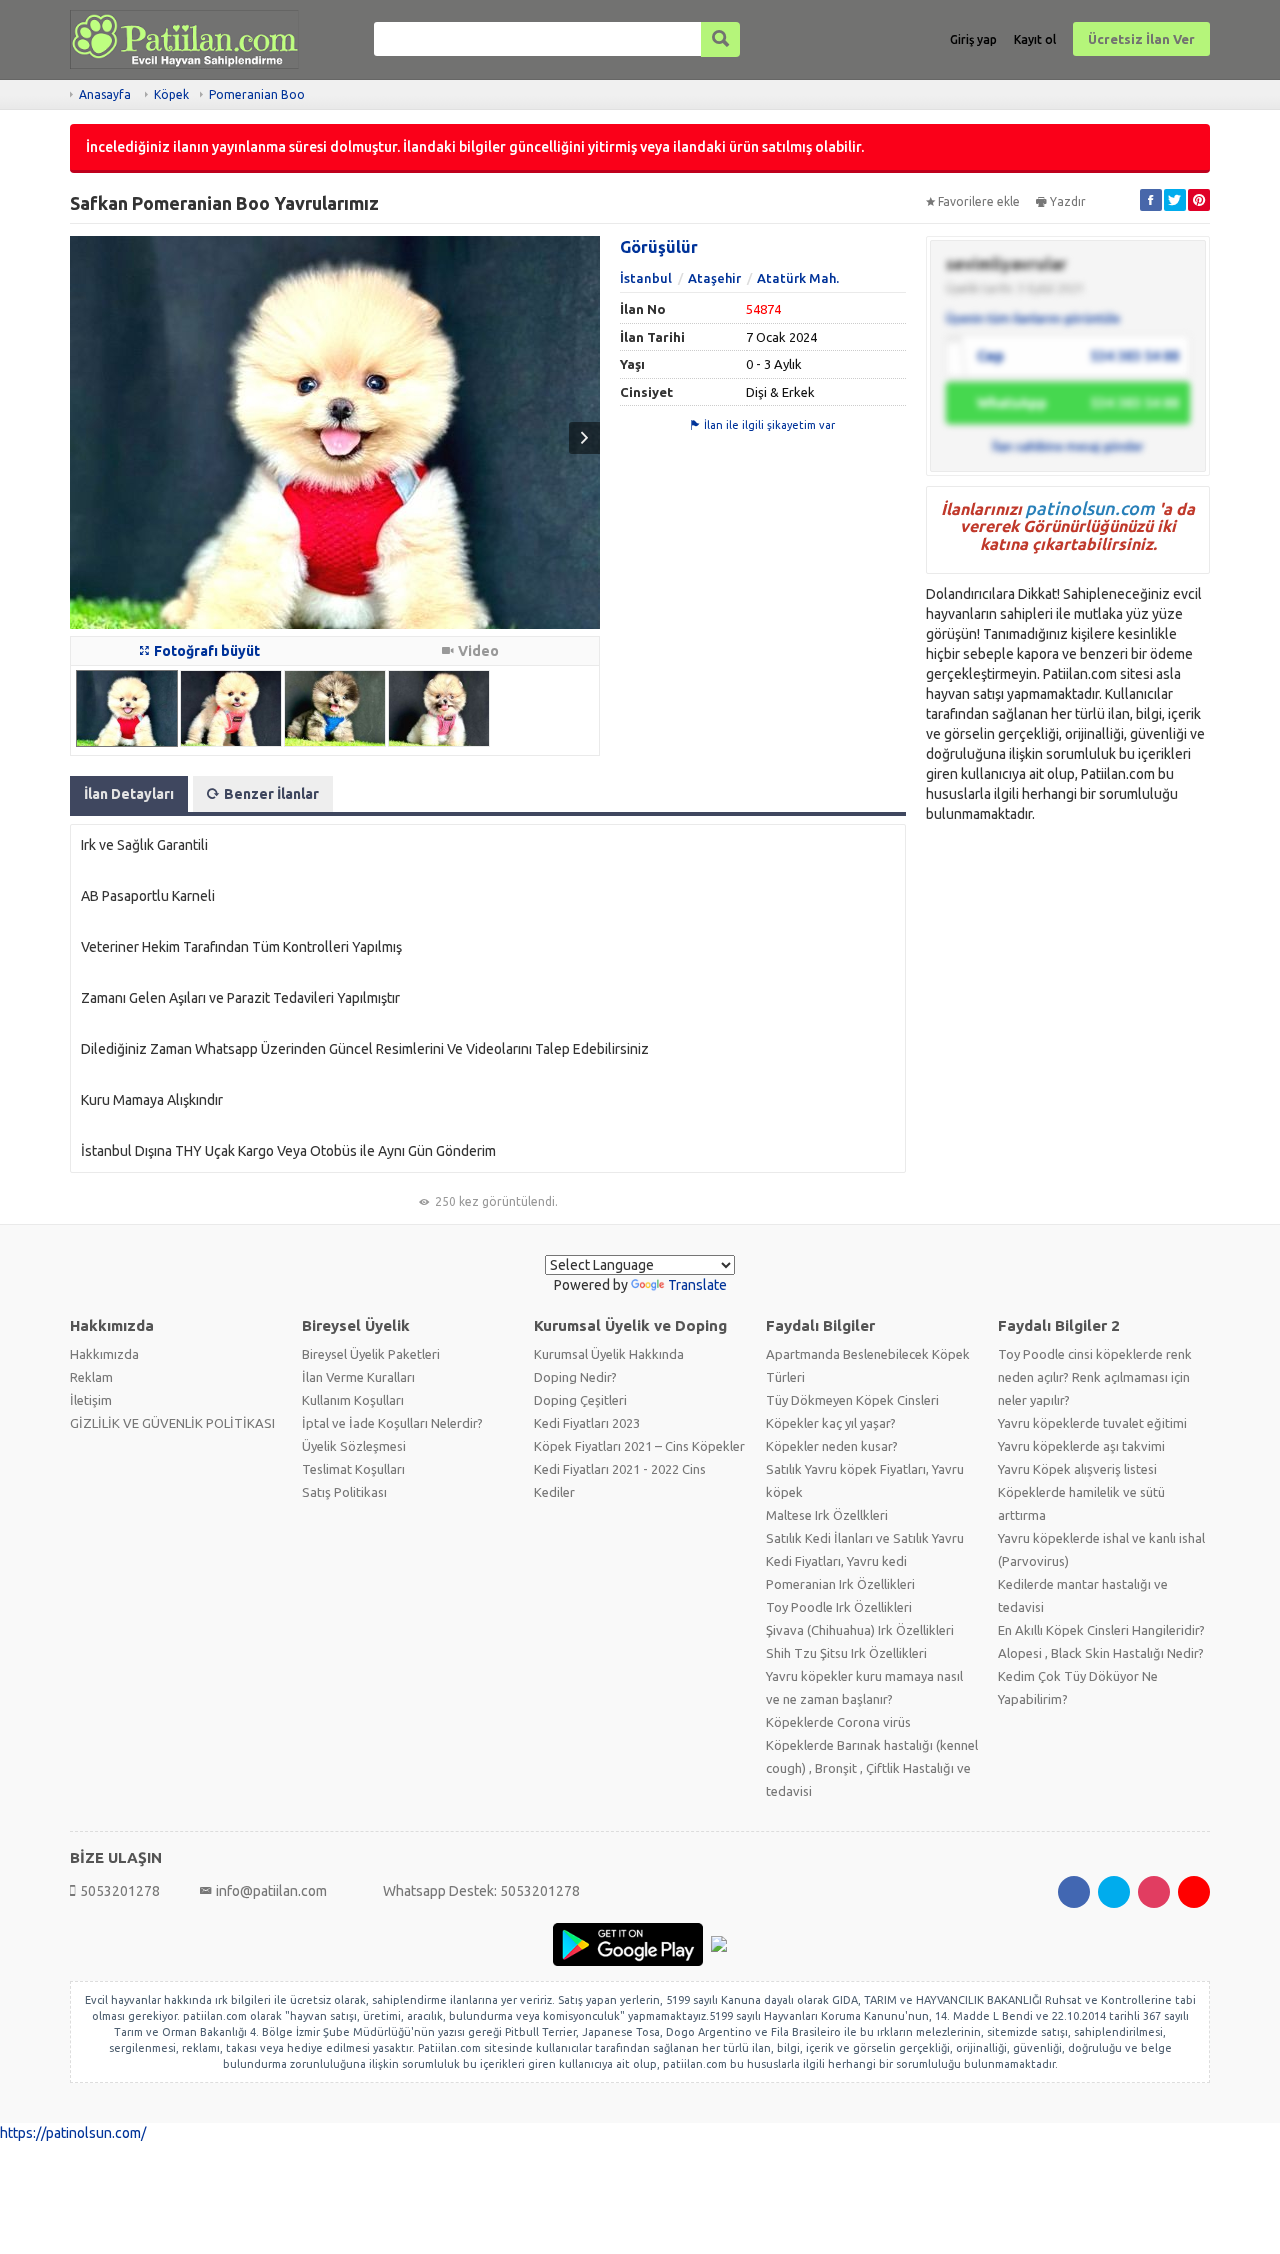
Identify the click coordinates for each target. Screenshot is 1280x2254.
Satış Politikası (344, 1492)
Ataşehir (714, 278)
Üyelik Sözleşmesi (354, 1446)
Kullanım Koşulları (353, 1400)
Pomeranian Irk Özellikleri (840, 1584)
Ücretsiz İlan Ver (1141, 39)
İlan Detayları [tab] (129, 794)
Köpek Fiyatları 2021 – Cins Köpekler (639, 1446)
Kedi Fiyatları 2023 (587, 1423)
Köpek (171, 94)
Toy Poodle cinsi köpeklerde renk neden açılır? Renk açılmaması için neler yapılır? (1095, 1377)
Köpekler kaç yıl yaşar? (831, 1423)
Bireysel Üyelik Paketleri (371, 1354)
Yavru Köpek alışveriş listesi (1077, 1469)
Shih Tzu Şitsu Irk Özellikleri (846, 1653)
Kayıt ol (1035, 39)
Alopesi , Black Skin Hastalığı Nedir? (1101, 1653)
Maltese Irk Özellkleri (827, 1515)
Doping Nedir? (575, 1377)
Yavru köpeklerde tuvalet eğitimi (1092, 1423)
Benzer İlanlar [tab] (271, 794)
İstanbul (646, 278)
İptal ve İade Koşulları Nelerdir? (392, 1423)
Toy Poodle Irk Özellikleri (839, 1607)
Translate (697, 1285)
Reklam (91, 1377)
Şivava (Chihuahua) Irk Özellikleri (860, 1630)
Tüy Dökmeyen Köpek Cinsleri (852, 1400)
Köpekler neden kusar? (832, 1446)
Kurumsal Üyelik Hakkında (609, 1354)
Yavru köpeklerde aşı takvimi (1081, 1446)
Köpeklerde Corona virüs (838, 1722)
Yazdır (1068, 201)
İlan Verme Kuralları (358, 1377)
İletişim (91, 1400)
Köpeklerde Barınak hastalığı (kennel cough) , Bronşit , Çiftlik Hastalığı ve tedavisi (872, 1768)
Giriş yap (973, 39)
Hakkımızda (104, 1354)
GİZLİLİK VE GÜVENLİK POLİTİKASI (172, 1423)
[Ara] (720, 39)
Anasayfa (105, 94)
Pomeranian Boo (257, 94)
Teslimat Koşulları (353, 1469)
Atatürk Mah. (798, 278)
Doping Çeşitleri (580, 1400)
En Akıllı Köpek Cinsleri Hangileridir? (1101, 1630)
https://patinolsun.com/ (73, 2133)
